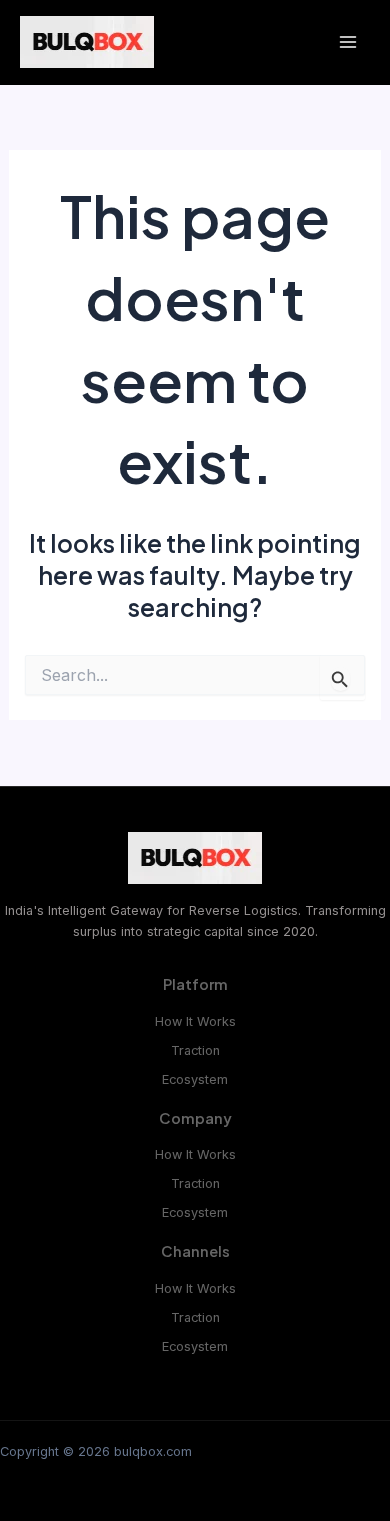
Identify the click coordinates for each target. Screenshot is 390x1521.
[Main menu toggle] (347, 42)
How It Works (195, 1021)
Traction (195, 1050)
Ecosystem (195, 1079)
